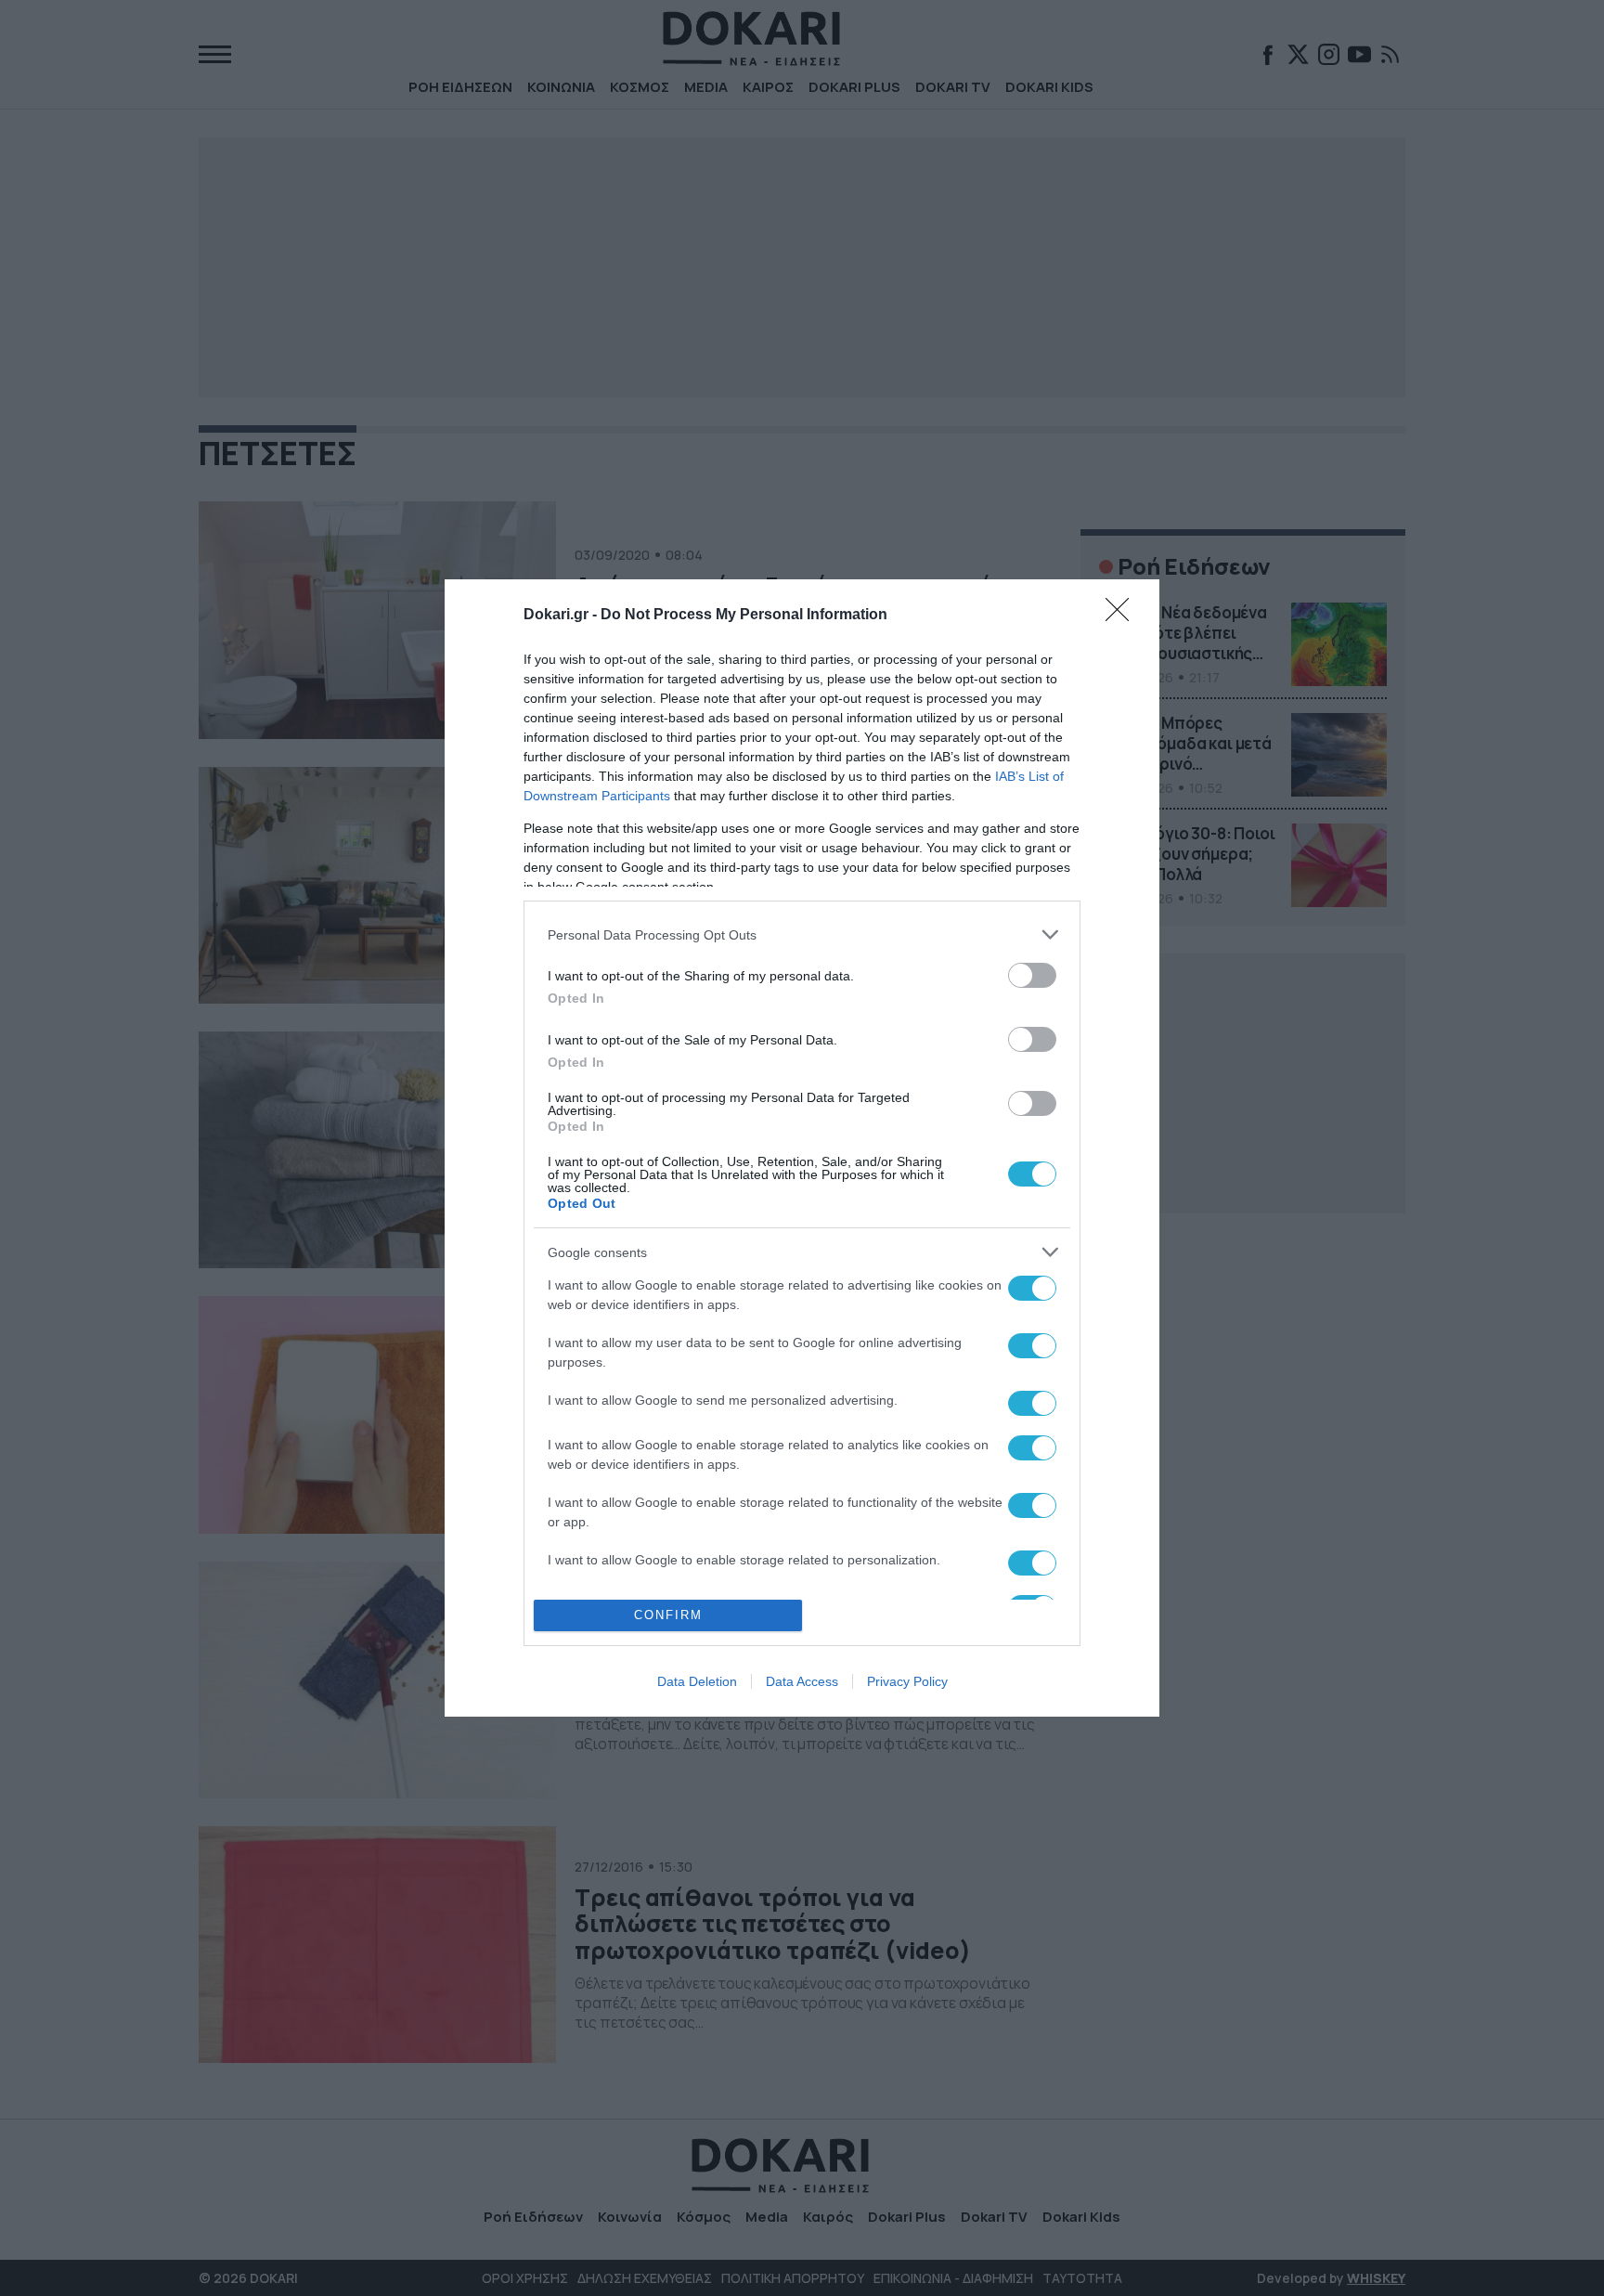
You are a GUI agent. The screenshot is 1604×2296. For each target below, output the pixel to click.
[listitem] (802, 934)
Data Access (802, 1681)
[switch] (1032, 975)
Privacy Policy (907, 1681)
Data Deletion (697, 1681)
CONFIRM (668, 1615)
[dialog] (802, 1148)
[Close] (1123, 616)
